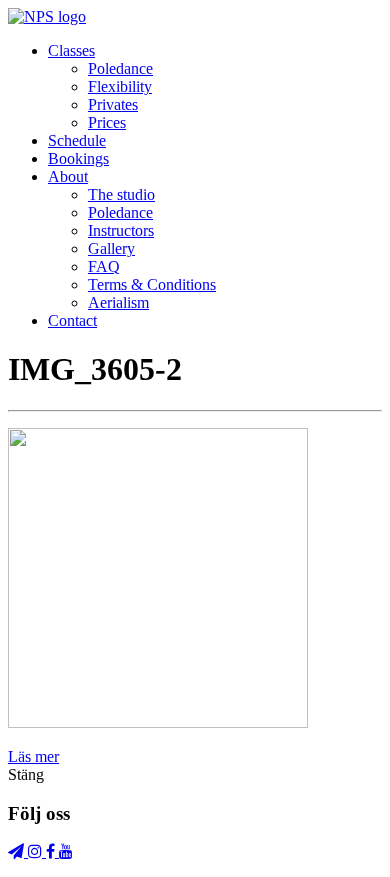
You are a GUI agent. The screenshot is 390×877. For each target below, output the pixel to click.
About (68, 176)
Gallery (111, 248)
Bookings (78, 158)
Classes (71, 50)
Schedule (77, 140)
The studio (121, 194)
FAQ (104, 266)
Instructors (121, 230)
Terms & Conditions (152, 284)
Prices (107, 122)
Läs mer (33, 756)
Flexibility (120, 86)
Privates (113, 104)
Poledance (120, 68)
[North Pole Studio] (47, 16)
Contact (72, 320)
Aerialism (118, 302)
